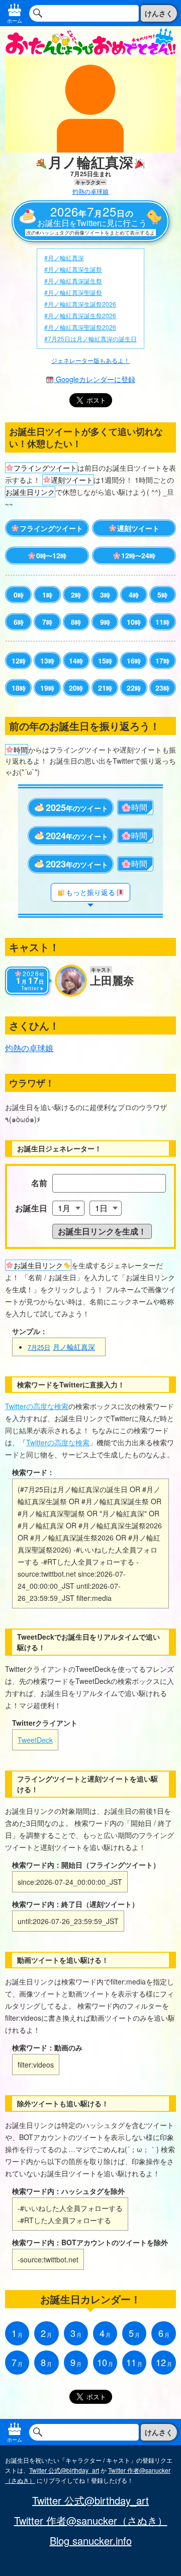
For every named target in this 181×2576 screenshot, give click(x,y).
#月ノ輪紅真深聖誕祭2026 (80, 327)
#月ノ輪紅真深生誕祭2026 (80, 304)
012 (51, 555)
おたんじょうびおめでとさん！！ (90, 41)
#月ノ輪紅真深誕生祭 (73, 281)
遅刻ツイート (138, 528)
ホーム (15, 21)
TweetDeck (35, 1740)
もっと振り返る (90, 892)
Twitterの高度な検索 (37, 1406)
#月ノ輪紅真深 (64, 257)
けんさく (159, 13)
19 (47, 688)
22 (134, 688)
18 (19, 688)
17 (162, 660)
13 (47, 660)
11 (162, 622)
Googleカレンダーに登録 (95, 379)
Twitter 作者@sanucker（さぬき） (91, 2521)
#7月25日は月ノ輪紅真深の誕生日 (90, 339)
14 (76, 660)
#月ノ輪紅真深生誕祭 (73, 269)
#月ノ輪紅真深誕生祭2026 (80, 315)
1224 (138, 555)
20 (76, 688)
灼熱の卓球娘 (90, 191)
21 (105, 688)
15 (105, 660)
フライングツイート (51, 528)
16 (134, 660)
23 (162, 688)
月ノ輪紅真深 (61, 1347)
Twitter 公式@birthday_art (64, 2470)
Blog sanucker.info (91, 2541)
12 (19, 660)
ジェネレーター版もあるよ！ (90, 360)
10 (134, 622)
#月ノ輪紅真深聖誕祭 (73, 292)
